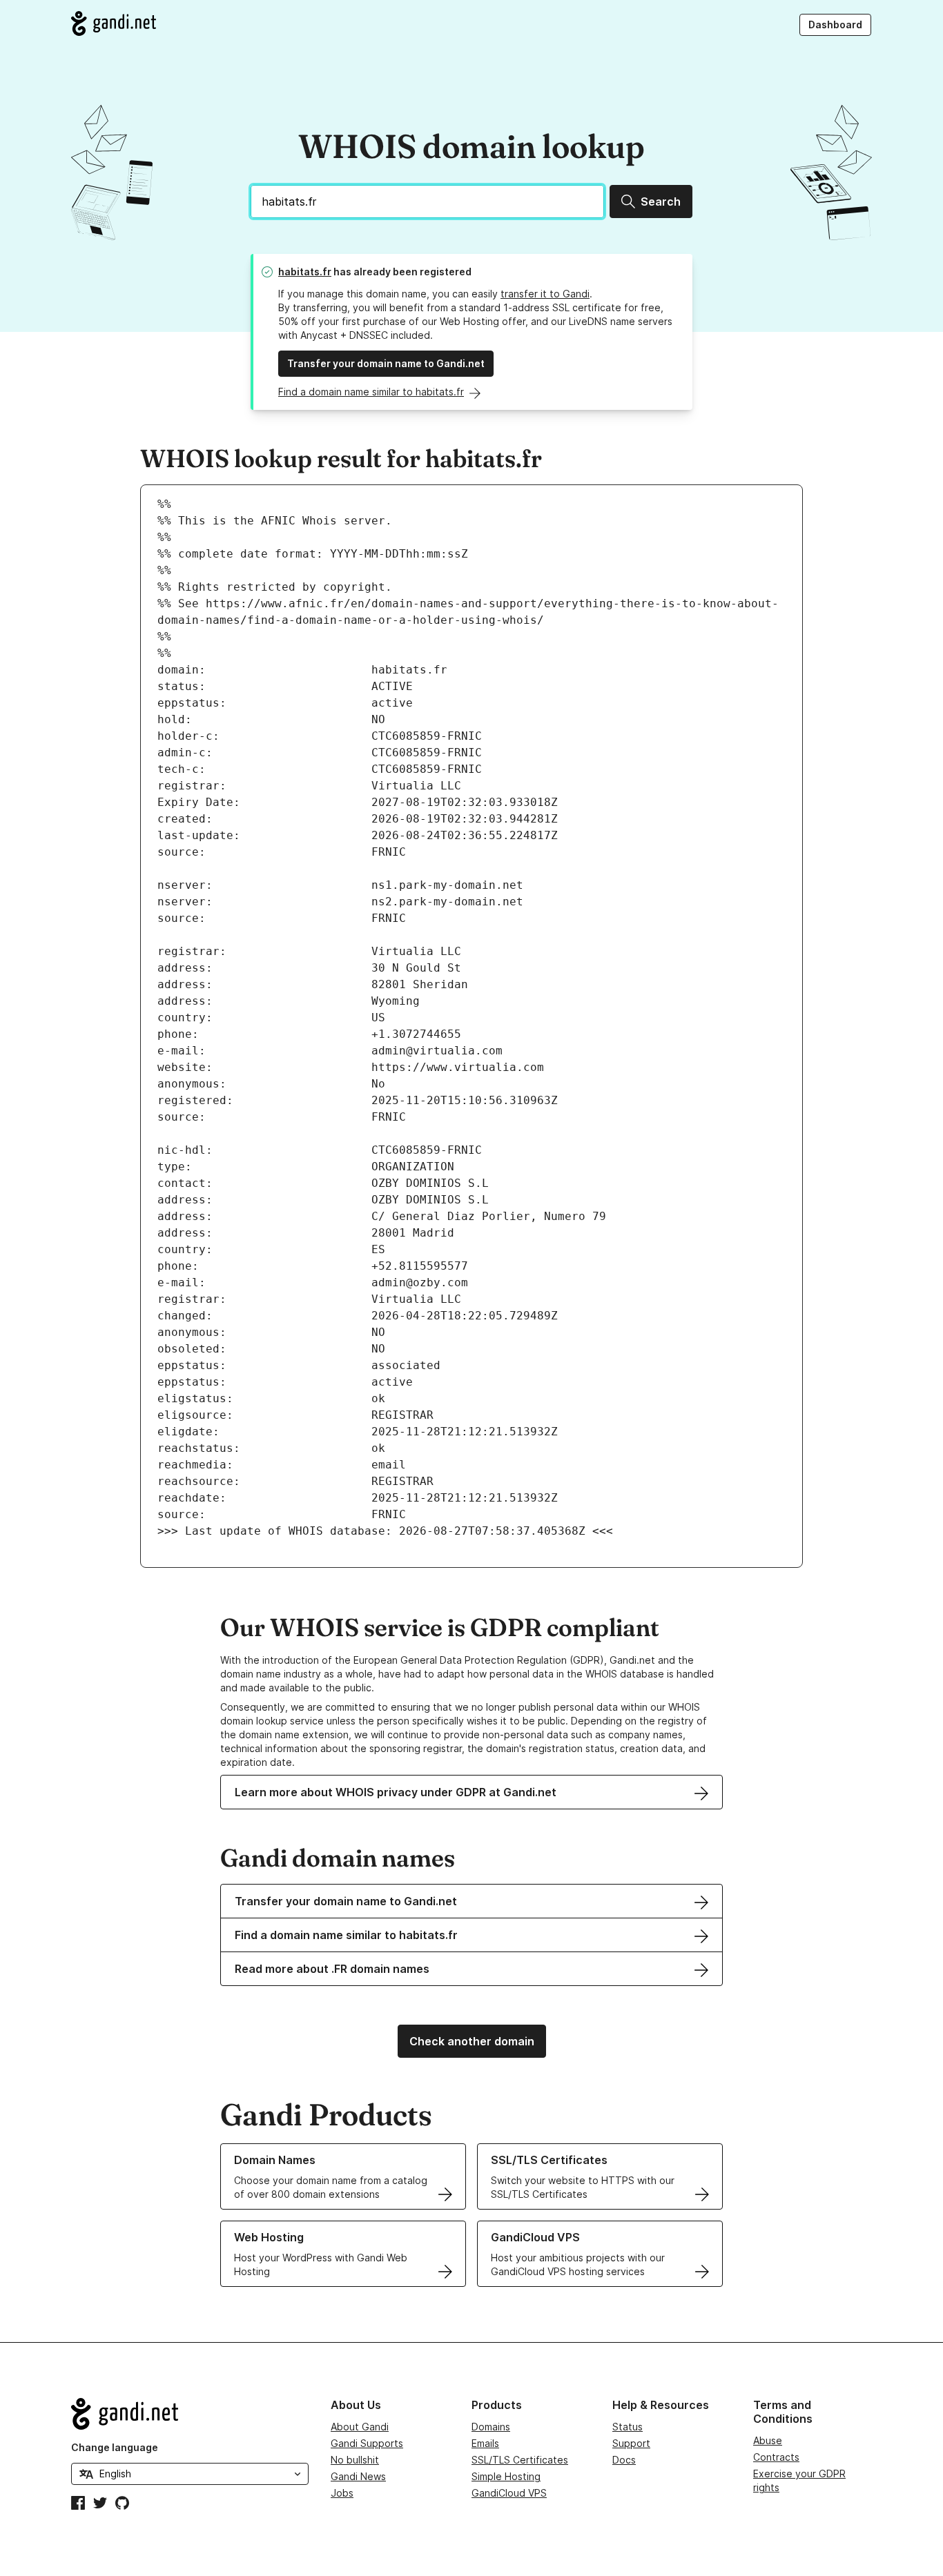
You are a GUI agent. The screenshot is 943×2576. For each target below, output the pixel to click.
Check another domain (472, 2041)
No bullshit (355, 2460)
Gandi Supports (367, 2443)
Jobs (342, 2493)
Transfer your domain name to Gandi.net (386, 363)
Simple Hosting (506, 2476)
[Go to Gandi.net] (114, 23)
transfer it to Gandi (545, 294)
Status (628, 2427)
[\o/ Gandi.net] (190, 2414)
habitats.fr (305, 272)
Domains (491, 2427)
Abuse (768, 2440)
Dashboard (835, 24)
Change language (115, 2447)
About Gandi (360, 2427)
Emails (485, 2443)
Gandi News (358, 2476)
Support (631, 2443)
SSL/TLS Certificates (520, 2460)
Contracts (776, 2457)
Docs (624, 2460)
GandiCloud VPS (509, 2493)
